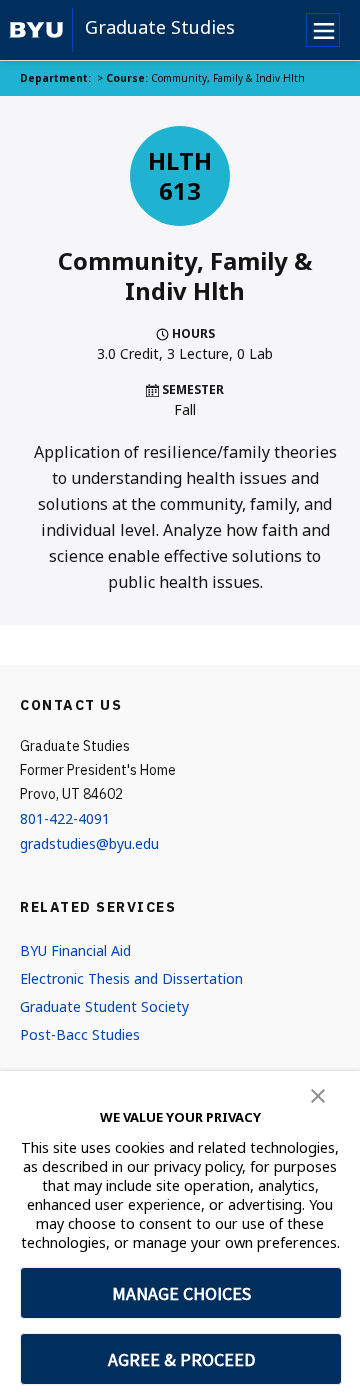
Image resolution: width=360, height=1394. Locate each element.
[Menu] (323, 30)
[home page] (36, 30)
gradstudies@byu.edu (89, 843)
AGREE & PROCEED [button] (181, 1359)
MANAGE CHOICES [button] (181, 1293)
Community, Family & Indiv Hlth (228, 78)
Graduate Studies (160, 27)
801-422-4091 (65, 818)
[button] (318, 1094)
